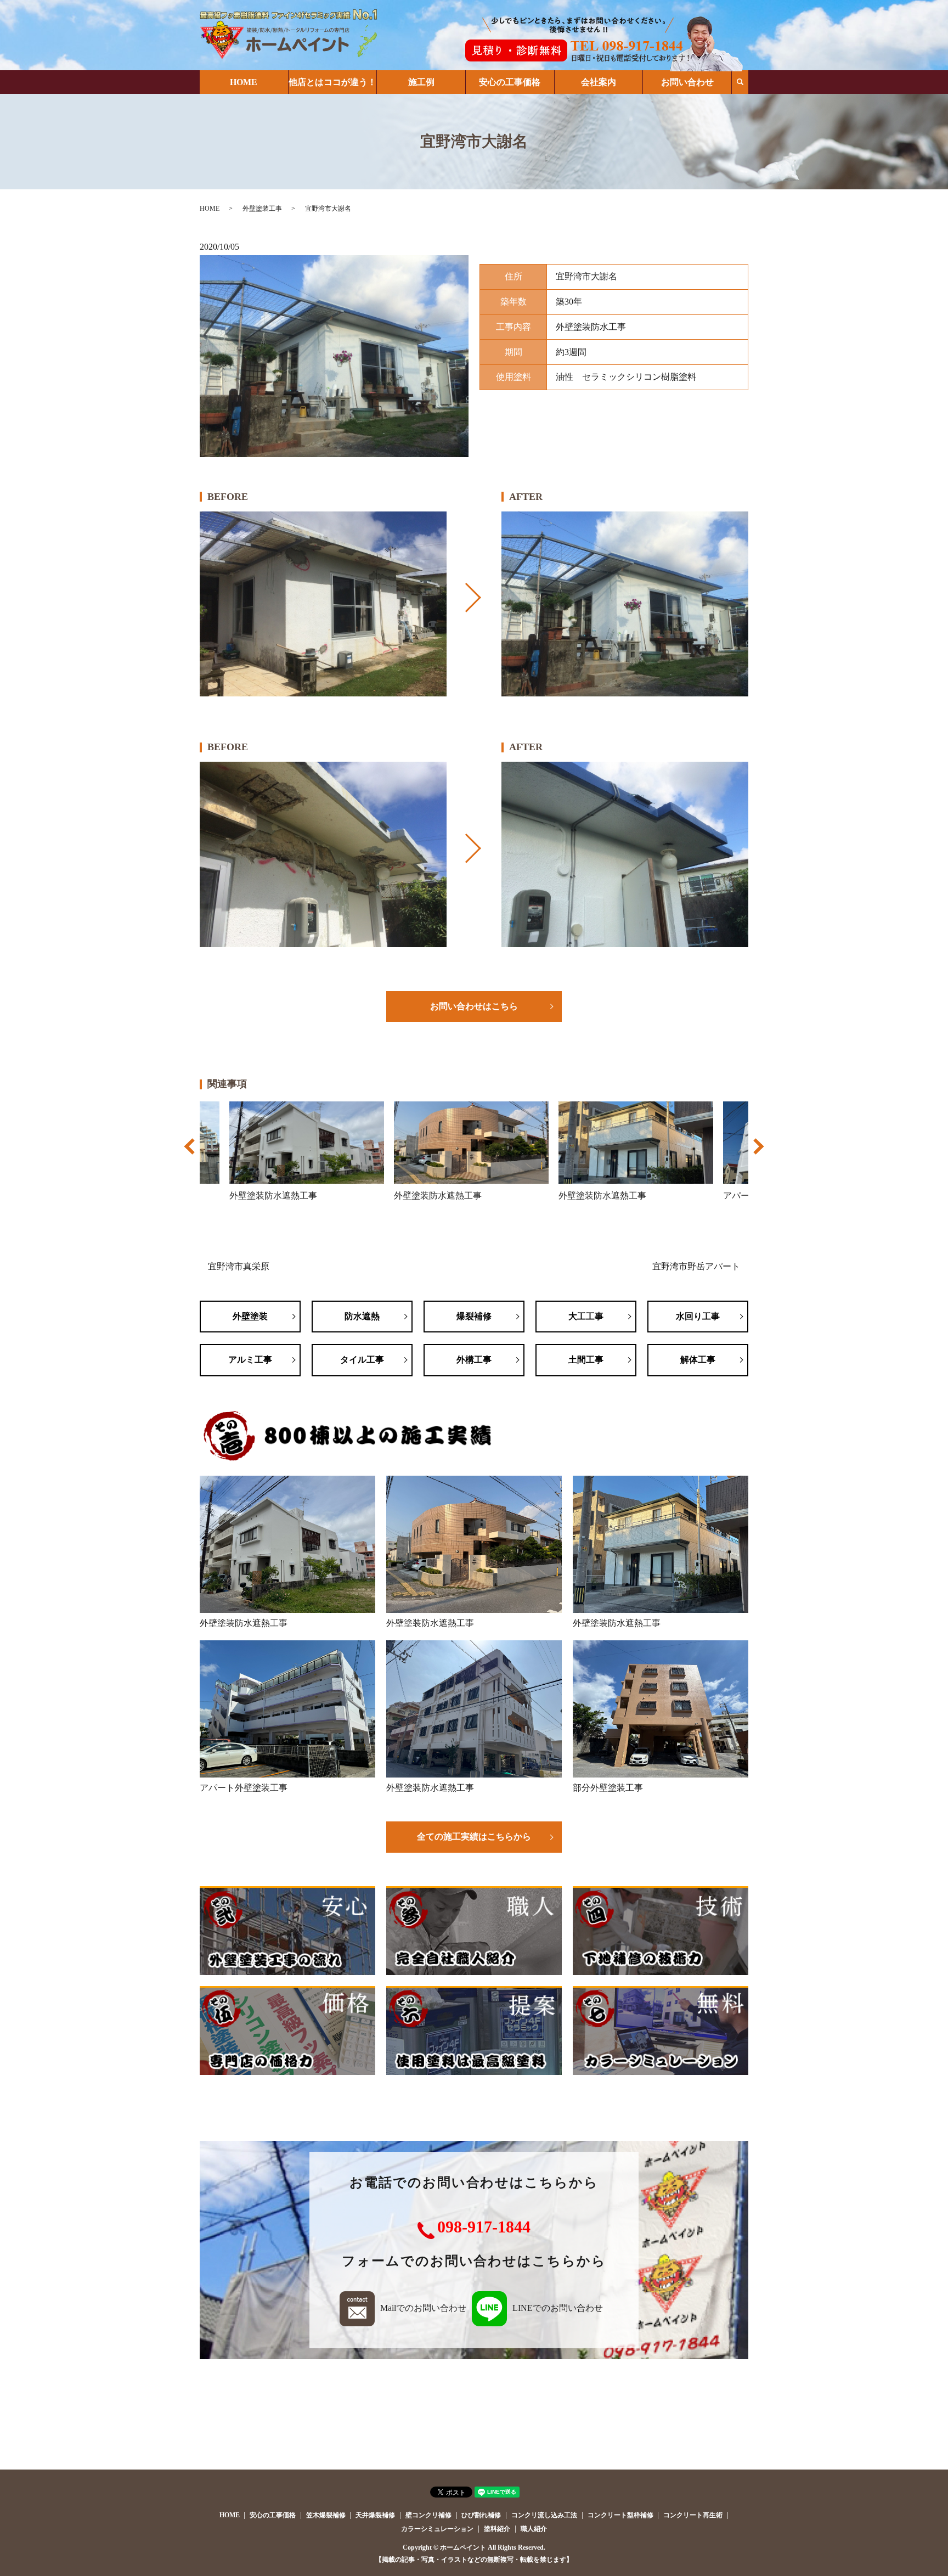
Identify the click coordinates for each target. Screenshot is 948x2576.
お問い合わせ (687, 82)
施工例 (421, 82)
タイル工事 (362, 1360)
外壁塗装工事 (262, 209)
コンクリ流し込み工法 (544, 2515)
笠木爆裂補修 (326, 2515)
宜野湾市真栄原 (239, 1266)
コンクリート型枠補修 (620, 2515)
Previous (191, 1152)
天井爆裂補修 (375, 2515)
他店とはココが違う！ (332, 82)
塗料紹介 (497, 2529)
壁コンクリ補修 (428, 2515)
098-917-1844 (484, 2227)
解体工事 (698, 1360)
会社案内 (599, 82)
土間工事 (586, 1360)
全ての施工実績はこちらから (474, 1837)
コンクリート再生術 (693, 2515)
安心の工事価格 (510, 82)
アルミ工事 (250, 1360)
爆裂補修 (474, 1316)
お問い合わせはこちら (474, 1006)
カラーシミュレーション (437, 2529)
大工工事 (586, 1316)
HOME (244, 82)
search (740, 82)
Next (757, 1152)
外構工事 (474, 1360)
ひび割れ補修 (481, 2515)
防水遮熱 (362, 1316)
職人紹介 (534, 2529)
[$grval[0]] (323, 604)
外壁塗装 (250, 1316)
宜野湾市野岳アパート (696, 1266)
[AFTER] (625, 604)
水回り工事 (698, 1316)
